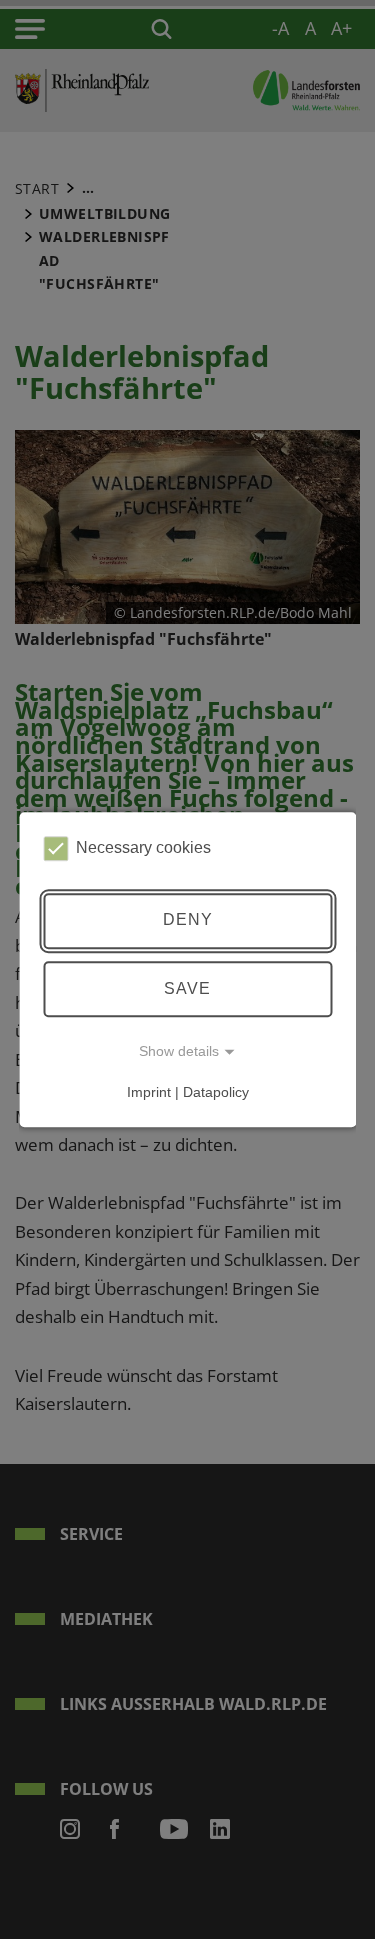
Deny (188, 920)
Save (187, 988)
